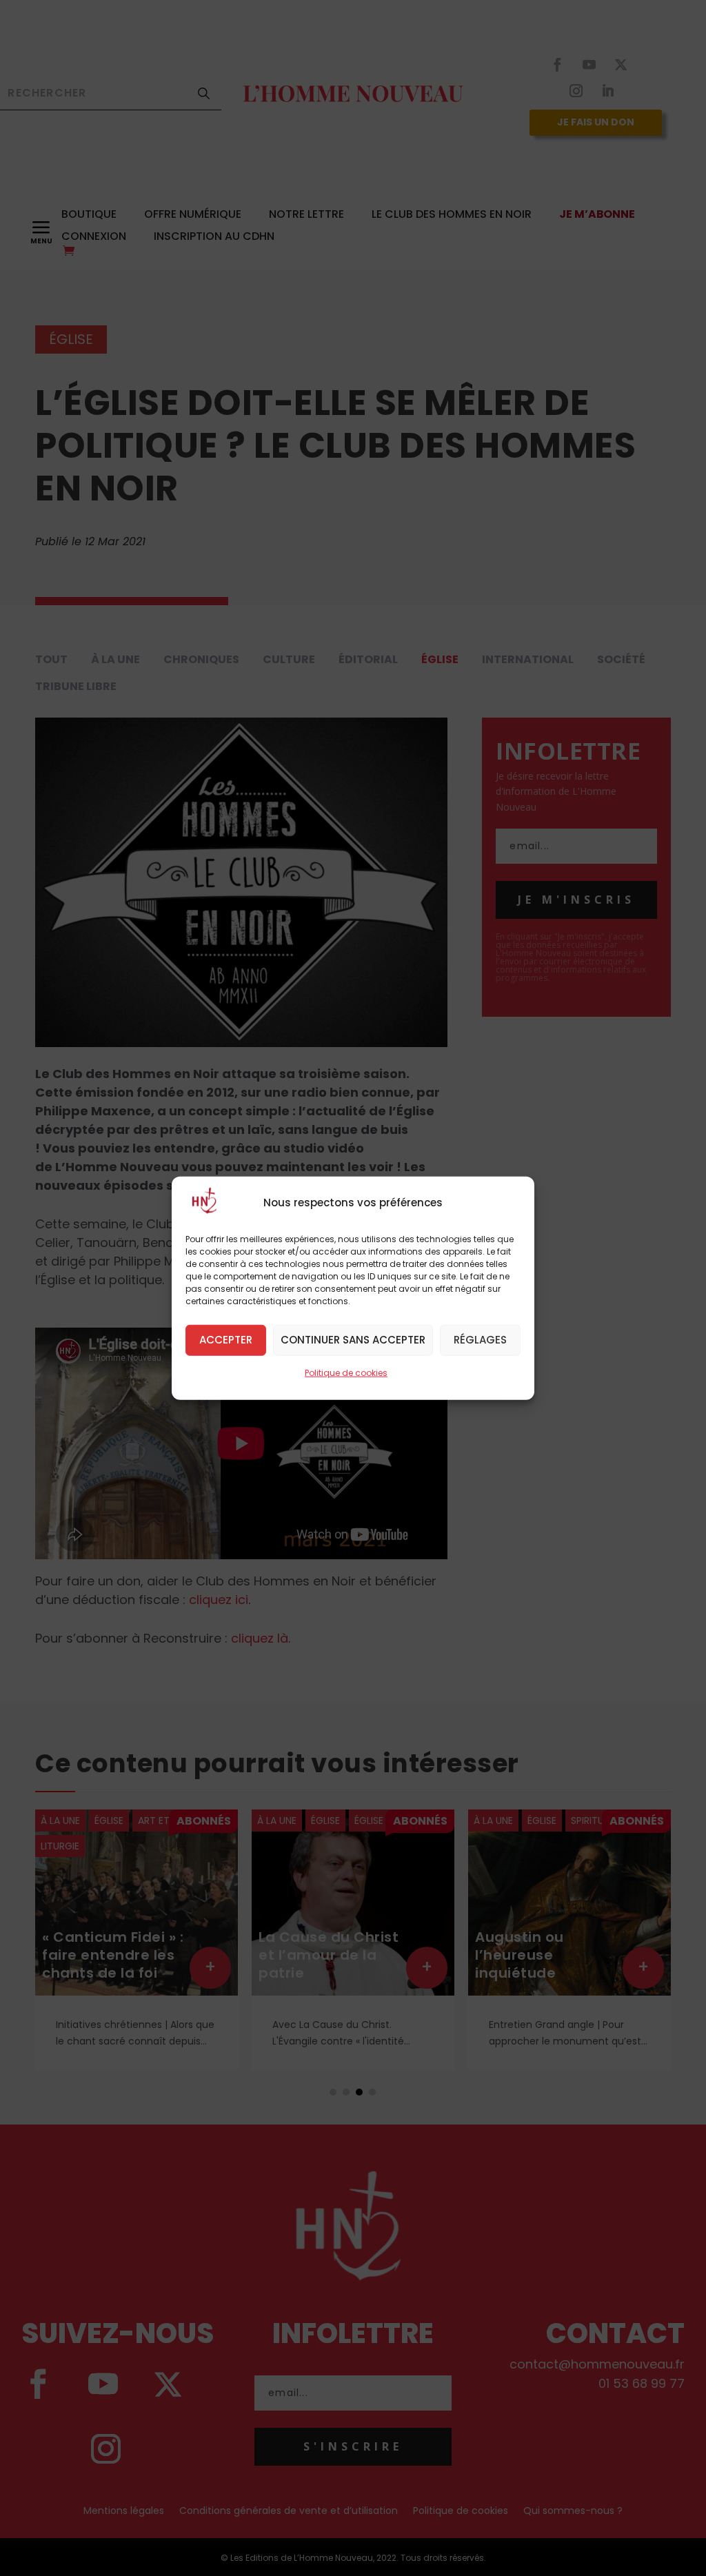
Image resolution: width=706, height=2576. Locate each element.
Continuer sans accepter (353, 1340)
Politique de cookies (346, 1372)
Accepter (226, 1340)
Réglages (480, 1340)
